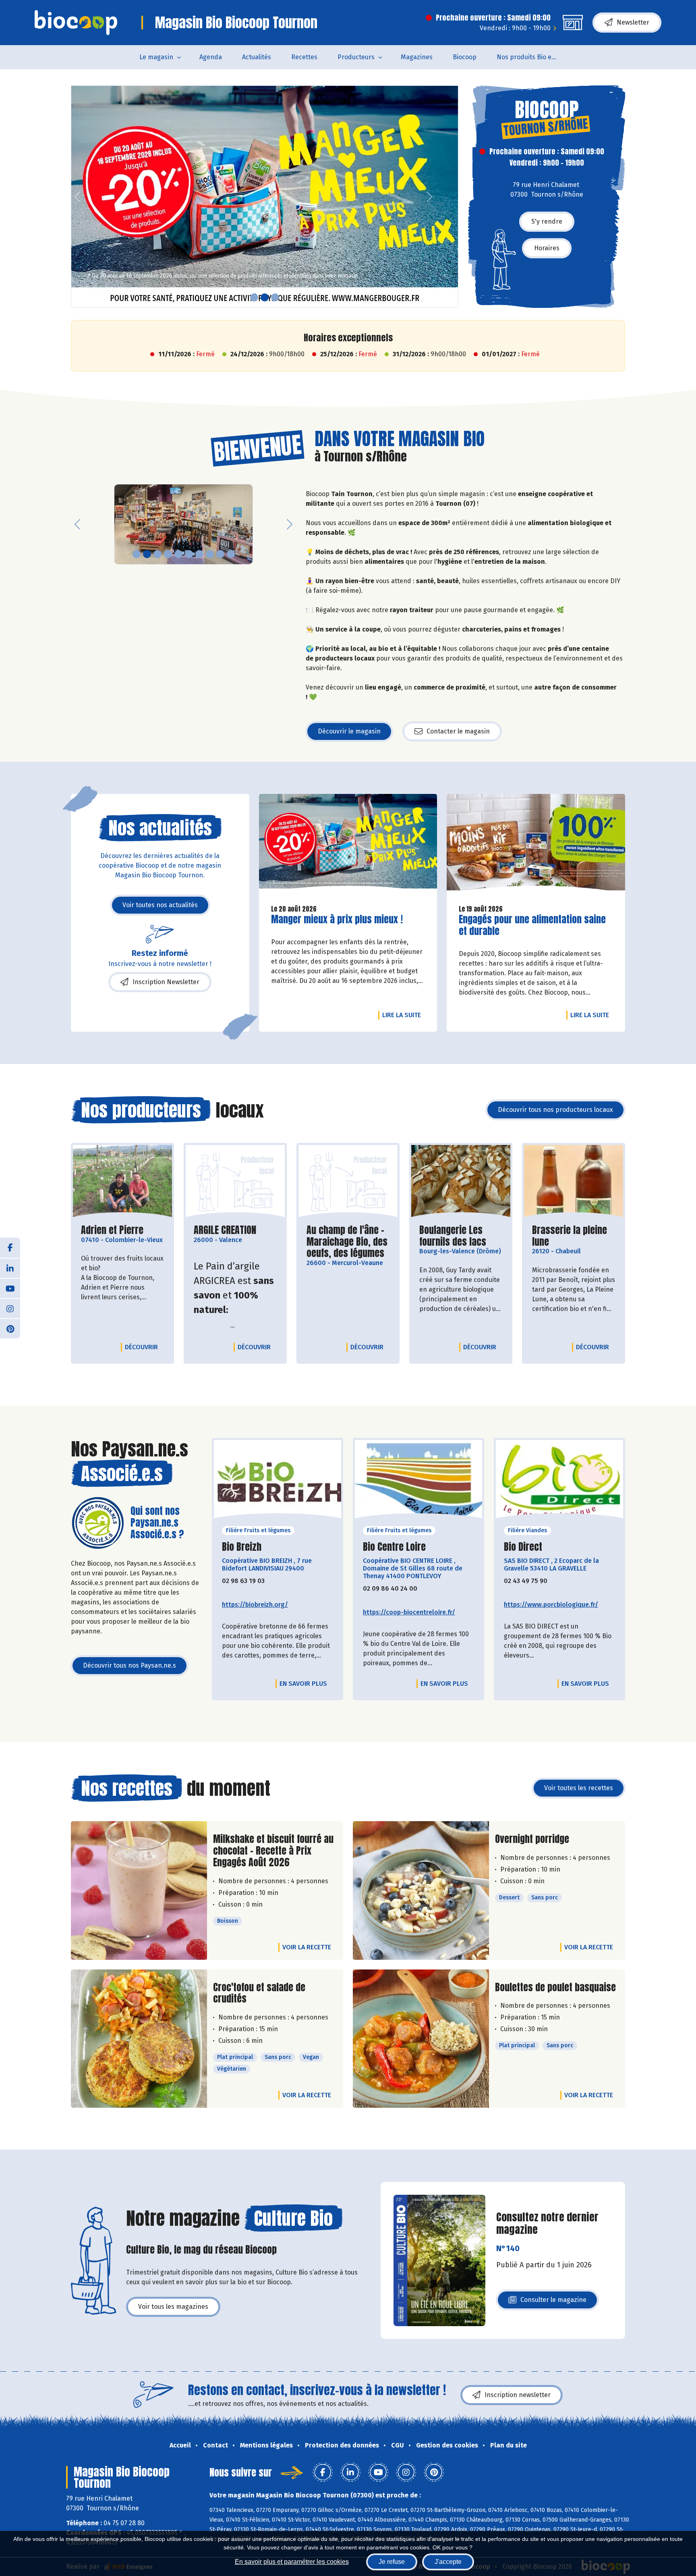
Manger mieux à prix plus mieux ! (337, 919)
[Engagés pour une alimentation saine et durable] (536, 846)
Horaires (547, 248)
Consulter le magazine (553, 2302)
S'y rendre (547, 221)
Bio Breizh (242, 1547)
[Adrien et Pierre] (122, 1182)
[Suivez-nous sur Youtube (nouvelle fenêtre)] (10, 1288)
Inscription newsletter (518, 2395)
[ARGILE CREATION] (235, 1182)
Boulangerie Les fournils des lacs (461, 1236)
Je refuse (392, 2562)
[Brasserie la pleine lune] (574, 1182)
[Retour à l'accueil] (76, 23)
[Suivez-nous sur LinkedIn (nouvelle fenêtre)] (10, 1268)
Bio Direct (523, 1547)
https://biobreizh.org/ (255, 1605)
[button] (77, 197)
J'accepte (448, 2562)
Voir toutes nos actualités (160, 905)
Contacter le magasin (458, 731)
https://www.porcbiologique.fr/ (551, 1605)
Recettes (304, 57)
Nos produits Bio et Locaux (532, 57)
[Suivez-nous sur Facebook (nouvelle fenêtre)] (10, 1248)
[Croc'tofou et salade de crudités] (139, 2039)
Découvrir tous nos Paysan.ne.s (129, 1665)
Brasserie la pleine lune (574, 1236)
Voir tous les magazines (173, 2307)
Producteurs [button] (356, 57)
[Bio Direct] (559, 1482)
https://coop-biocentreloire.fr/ (409, 1612)
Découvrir (143, 1347)
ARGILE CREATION (225, 1230)
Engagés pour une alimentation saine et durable (532, 925)
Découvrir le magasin (349, 731)
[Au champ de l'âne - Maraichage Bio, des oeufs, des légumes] (348, 1182)
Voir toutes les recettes (579, 1788)
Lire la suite (404, 1015)
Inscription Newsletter (166, 982)
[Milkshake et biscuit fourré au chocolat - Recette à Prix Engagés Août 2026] (139, 1890)
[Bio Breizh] (278, 1482)
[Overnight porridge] (421, 1890)
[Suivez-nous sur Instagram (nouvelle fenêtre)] (10, 1308)
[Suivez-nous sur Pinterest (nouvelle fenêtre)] (10, 1328)
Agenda (211, 57)
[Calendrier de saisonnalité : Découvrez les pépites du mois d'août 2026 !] (265, 197)
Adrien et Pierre (112, 1230)
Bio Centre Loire (394, 1547)
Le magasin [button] (156, 57)
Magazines (417, 57)
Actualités (257, 57)
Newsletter (633, 22)
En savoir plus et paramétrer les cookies (292, 2562)
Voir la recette (307, 1947)
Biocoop (465, 57)
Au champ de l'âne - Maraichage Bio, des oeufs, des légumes (348, 1242)
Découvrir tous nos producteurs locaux (555, 1110)
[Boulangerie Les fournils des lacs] (461, 1182)
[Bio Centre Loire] (418, 1482)
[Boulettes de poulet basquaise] (421, 2039)
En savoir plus (303, 1684)
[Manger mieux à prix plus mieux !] (348, 846)
